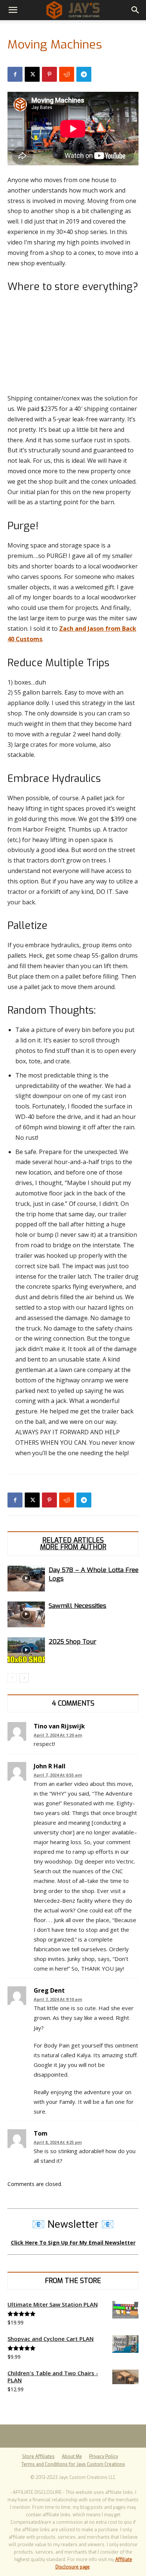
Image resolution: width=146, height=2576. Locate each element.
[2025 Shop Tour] (26, 1650)
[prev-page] (12, 1678)
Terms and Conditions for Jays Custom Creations (73, 2464)
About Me (72, 2457)
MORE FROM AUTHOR (73, 1547)
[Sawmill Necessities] (26, 1614)
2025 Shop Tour (72, 1642)
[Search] (136, 10)
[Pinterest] (49, 74)
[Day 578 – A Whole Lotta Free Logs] (26, 1579)
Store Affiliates (38, 2457)
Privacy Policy (104, 2457)
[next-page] (24, 1678)
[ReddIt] (67, 74)
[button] (13, 10)
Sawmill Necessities (77, 1606)
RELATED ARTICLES (73, 1540)
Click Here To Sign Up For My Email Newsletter (73, 2243)
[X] (32, 74)
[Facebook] (15, 74)
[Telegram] (84, 74)
